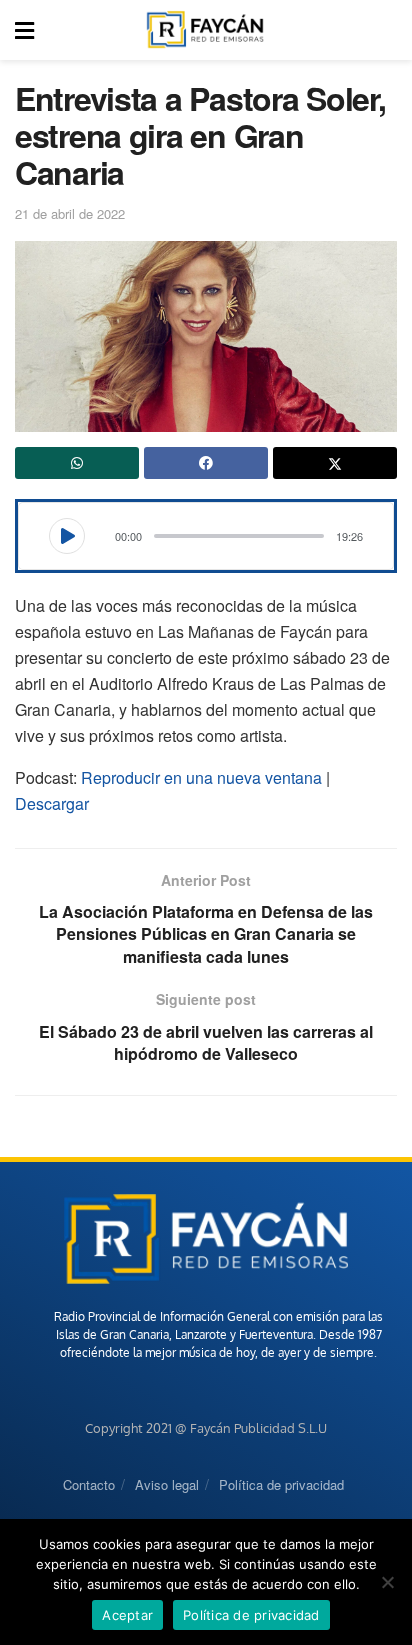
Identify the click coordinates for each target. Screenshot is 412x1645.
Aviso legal (167, 1484)
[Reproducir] (67, 536)
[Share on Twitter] (335, 463)
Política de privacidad (281, 1484)
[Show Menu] (24, 30)
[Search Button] (386, 30)
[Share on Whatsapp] (77, 463)
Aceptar (127, 1615)
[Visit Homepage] (205, 30)
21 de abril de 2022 (70, 213)
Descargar (52, 803)
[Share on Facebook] (206, 463)
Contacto (89, 1484)
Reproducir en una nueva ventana (201, 777)
